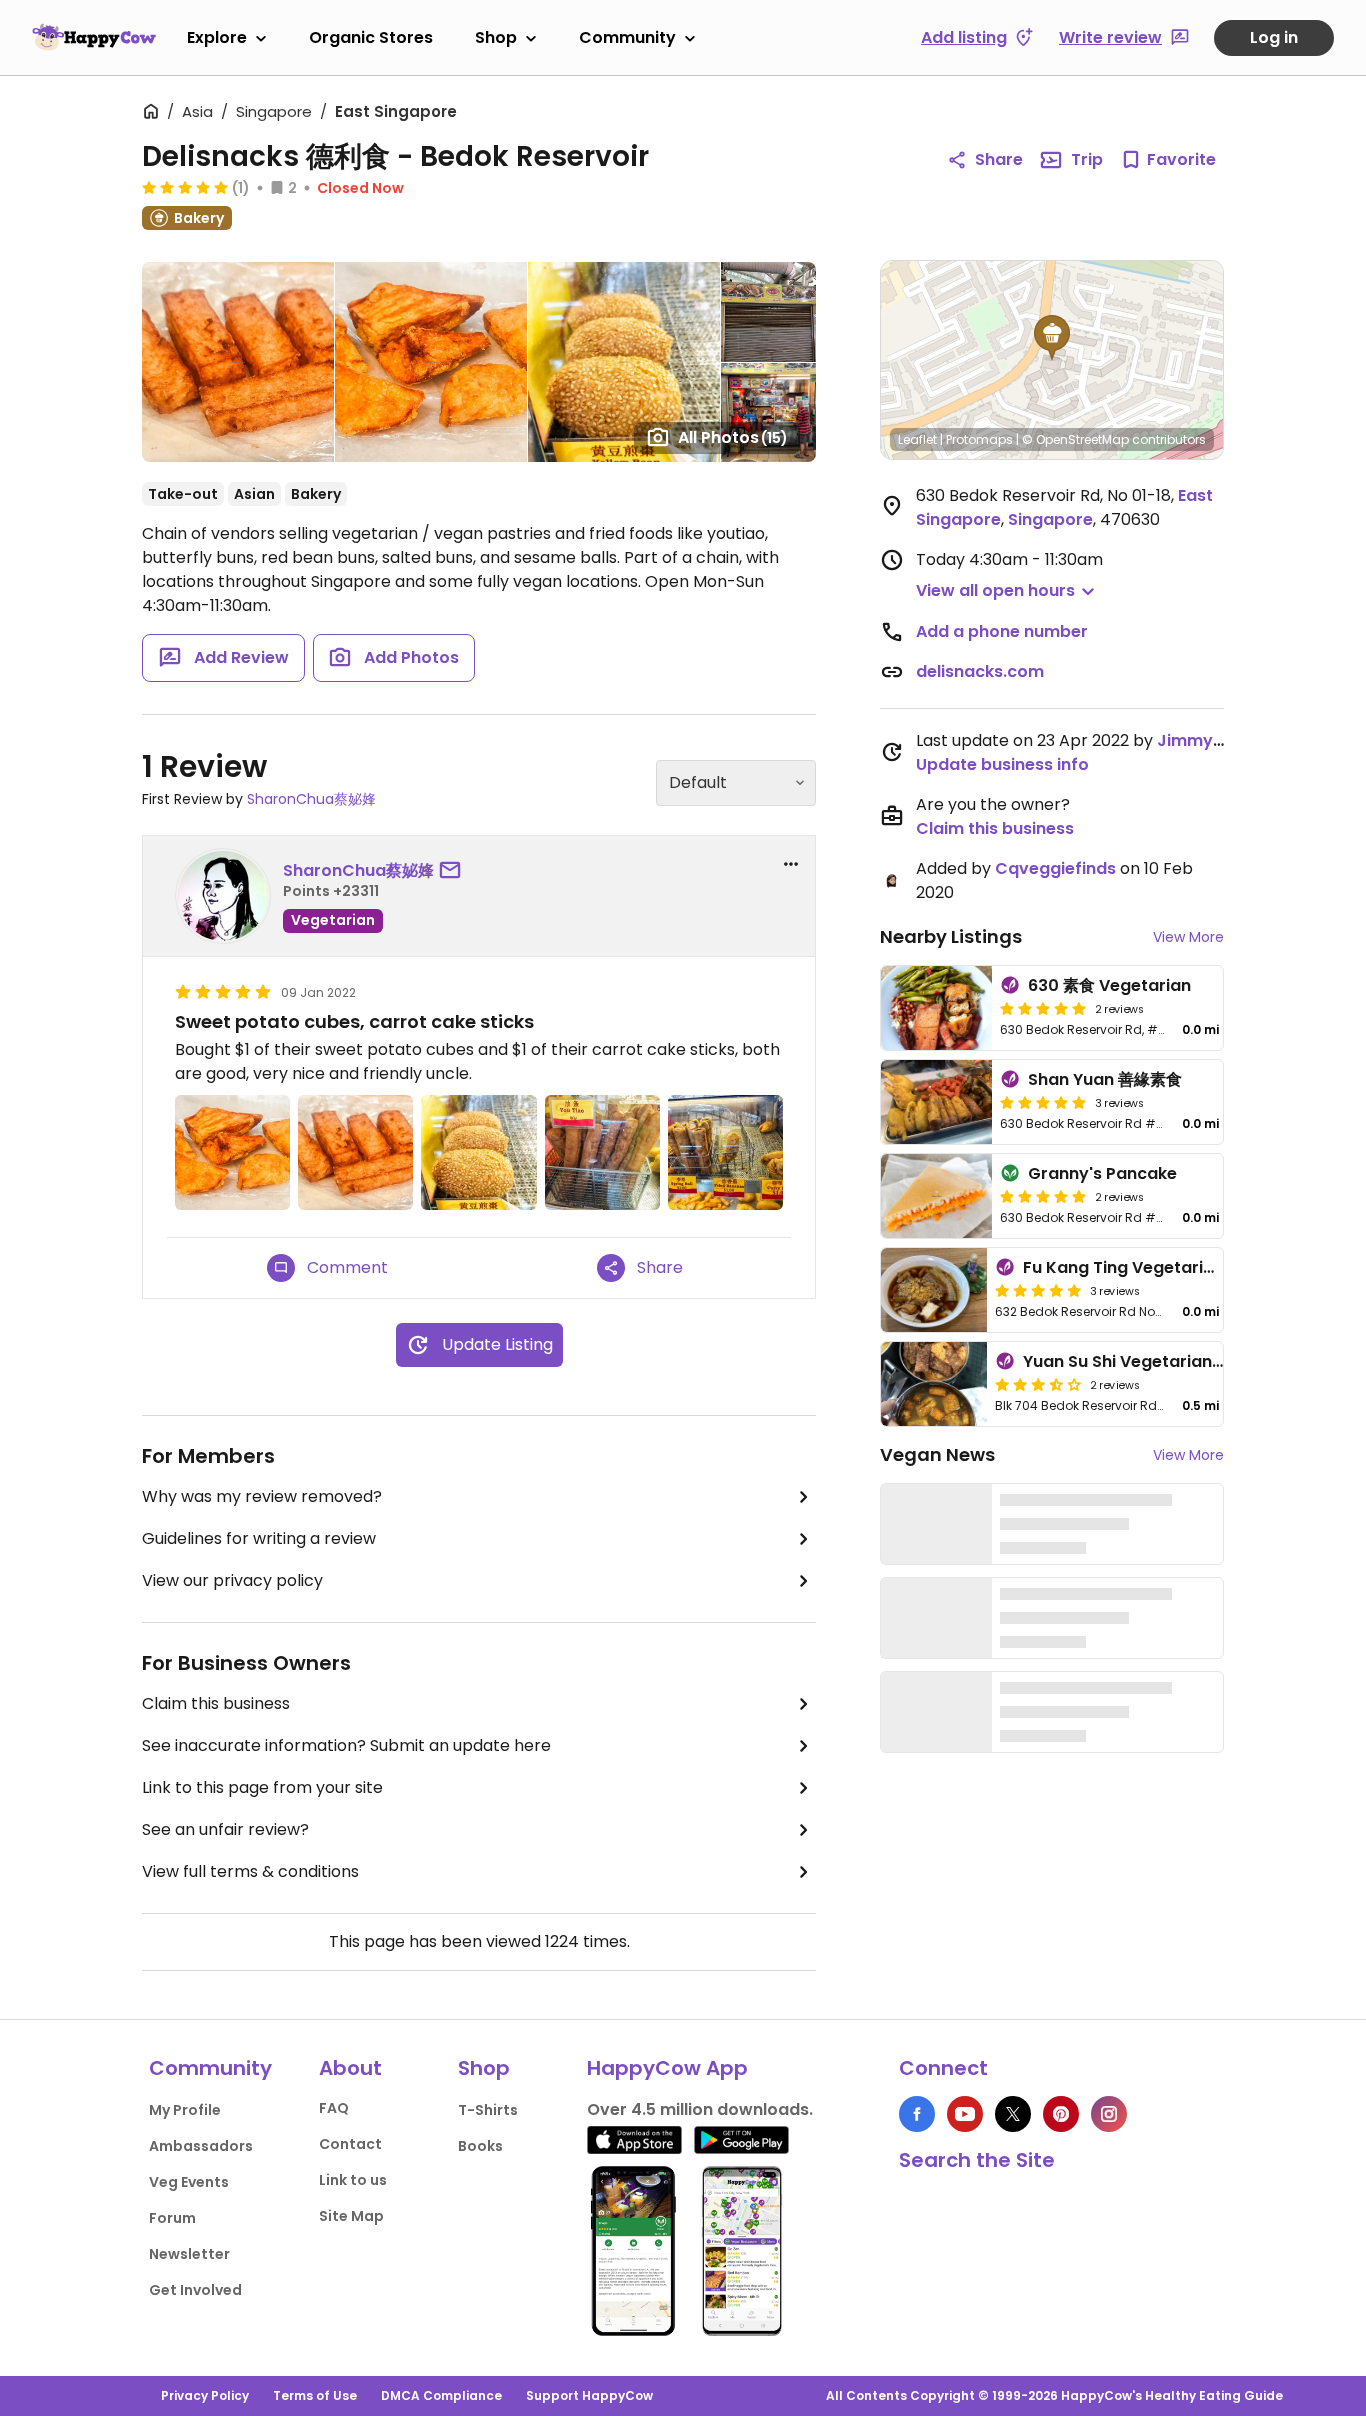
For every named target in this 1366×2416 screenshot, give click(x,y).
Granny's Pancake (1102, 1173)
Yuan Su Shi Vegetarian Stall (1137, 1361)
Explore (217, 37)
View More (1188, 937)
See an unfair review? (225, 1829)
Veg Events (189, 2182)
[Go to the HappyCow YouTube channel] (965, 2114)
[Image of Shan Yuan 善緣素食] (936, 1102)
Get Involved (195, 2290)
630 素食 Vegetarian (1109, 985)
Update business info (1002, 764)
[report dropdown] (791, 864)
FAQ (334, 2108)
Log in (1274, 37)
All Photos (733, 437)
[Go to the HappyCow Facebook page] (917, 2114)
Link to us (353, 2180)
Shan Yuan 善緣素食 (1105, 1079)
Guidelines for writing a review (259, 1538)
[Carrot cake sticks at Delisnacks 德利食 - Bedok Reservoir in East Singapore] (355, 1152)
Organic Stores (371, 37)
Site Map (351, 2216)
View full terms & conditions (250, 1871)
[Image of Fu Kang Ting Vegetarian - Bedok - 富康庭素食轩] (934, 1290)
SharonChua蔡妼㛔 (311, 799)
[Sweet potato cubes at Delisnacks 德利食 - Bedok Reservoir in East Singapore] (232, 1152)
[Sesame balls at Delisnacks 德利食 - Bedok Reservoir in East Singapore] (478, 1152)
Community (627, 37)
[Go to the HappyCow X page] (1013, 2114)
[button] (1052, 338)
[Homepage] (94, 37)
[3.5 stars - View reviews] (1038, 1384)
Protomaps (979, 439)
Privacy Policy (205, 2395)
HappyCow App (667, 2068)
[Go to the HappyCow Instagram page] (1109, 2114)
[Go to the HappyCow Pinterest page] (1061, 2114)
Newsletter (189, 2254)
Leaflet (917, 439)
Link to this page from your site (262, 1787)
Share (999, 159)
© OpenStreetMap (1075, 439)
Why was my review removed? (262, 1496)
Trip (1087, 159)
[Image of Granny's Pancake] (936, 1196)
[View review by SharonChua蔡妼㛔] (223, 896)
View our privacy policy (232, 1580)
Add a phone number (1002, 631)
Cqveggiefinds (1055, 868)
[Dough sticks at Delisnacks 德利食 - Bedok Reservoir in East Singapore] (602, 1152)
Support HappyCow (589, 2395)
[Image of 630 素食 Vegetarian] (936, 1008)
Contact (350, 2144)
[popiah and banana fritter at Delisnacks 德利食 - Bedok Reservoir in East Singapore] (725, 1152)
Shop (496, 37)
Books (480, 2146)
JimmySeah (1205, 740)
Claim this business (216, 1703)
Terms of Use (315, 2395)
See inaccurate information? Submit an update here (346, 1745)
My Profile (185, 2110)
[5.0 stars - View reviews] (185, 187)
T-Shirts (488, 2110)
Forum (172, 2218)
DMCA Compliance (441, 2395)
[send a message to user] (454, 871)
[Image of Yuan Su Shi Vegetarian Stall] (934, 1384)
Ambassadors (201, 2146)
